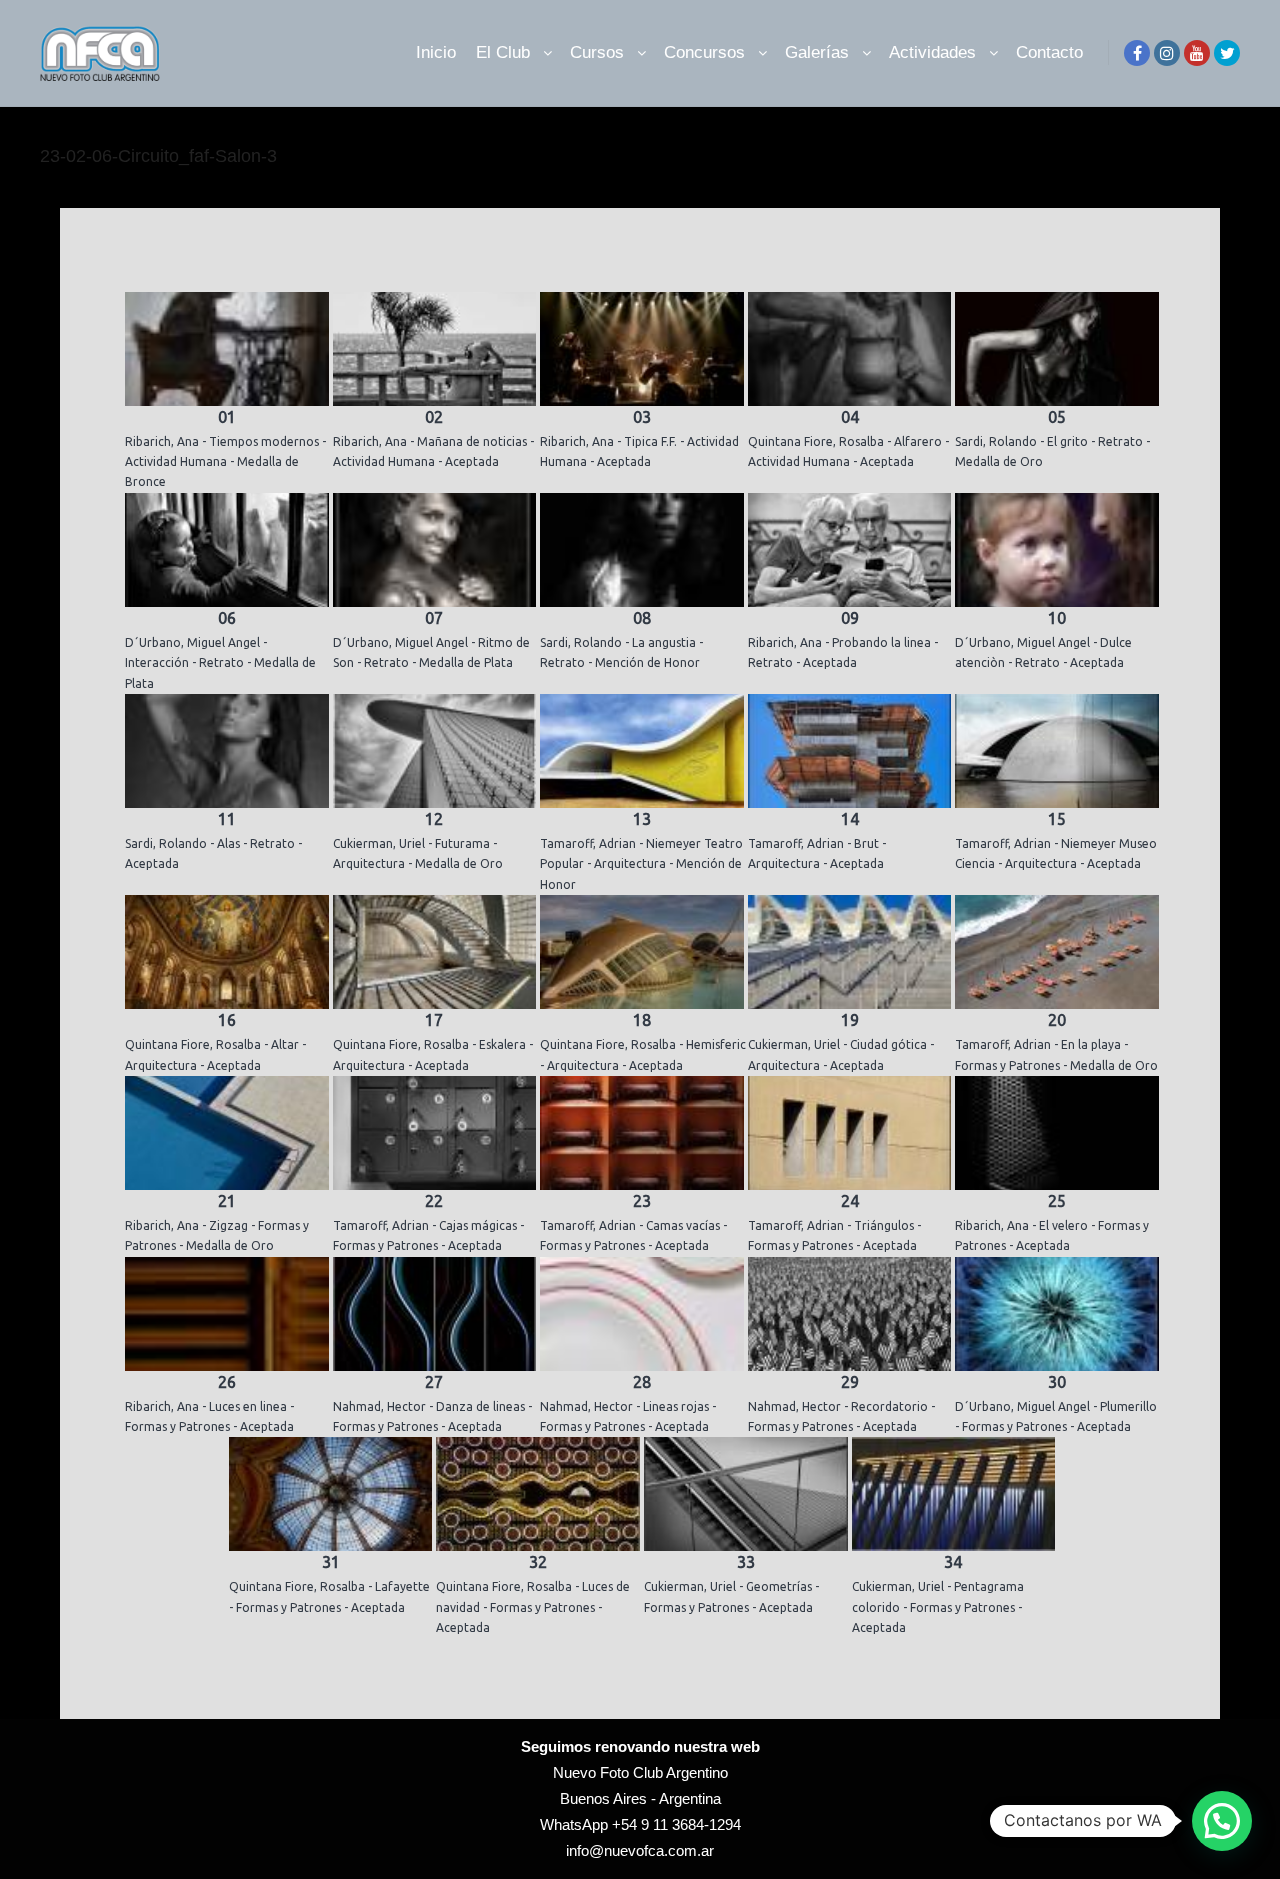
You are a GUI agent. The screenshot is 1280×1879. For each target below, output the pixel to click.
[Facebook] (1137, 53)
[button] (1222, 1821)
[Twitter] (1227, 53)
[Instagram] (1167, 53)
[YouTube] (1197, 53)
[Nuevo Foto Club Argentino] (100, 53)
